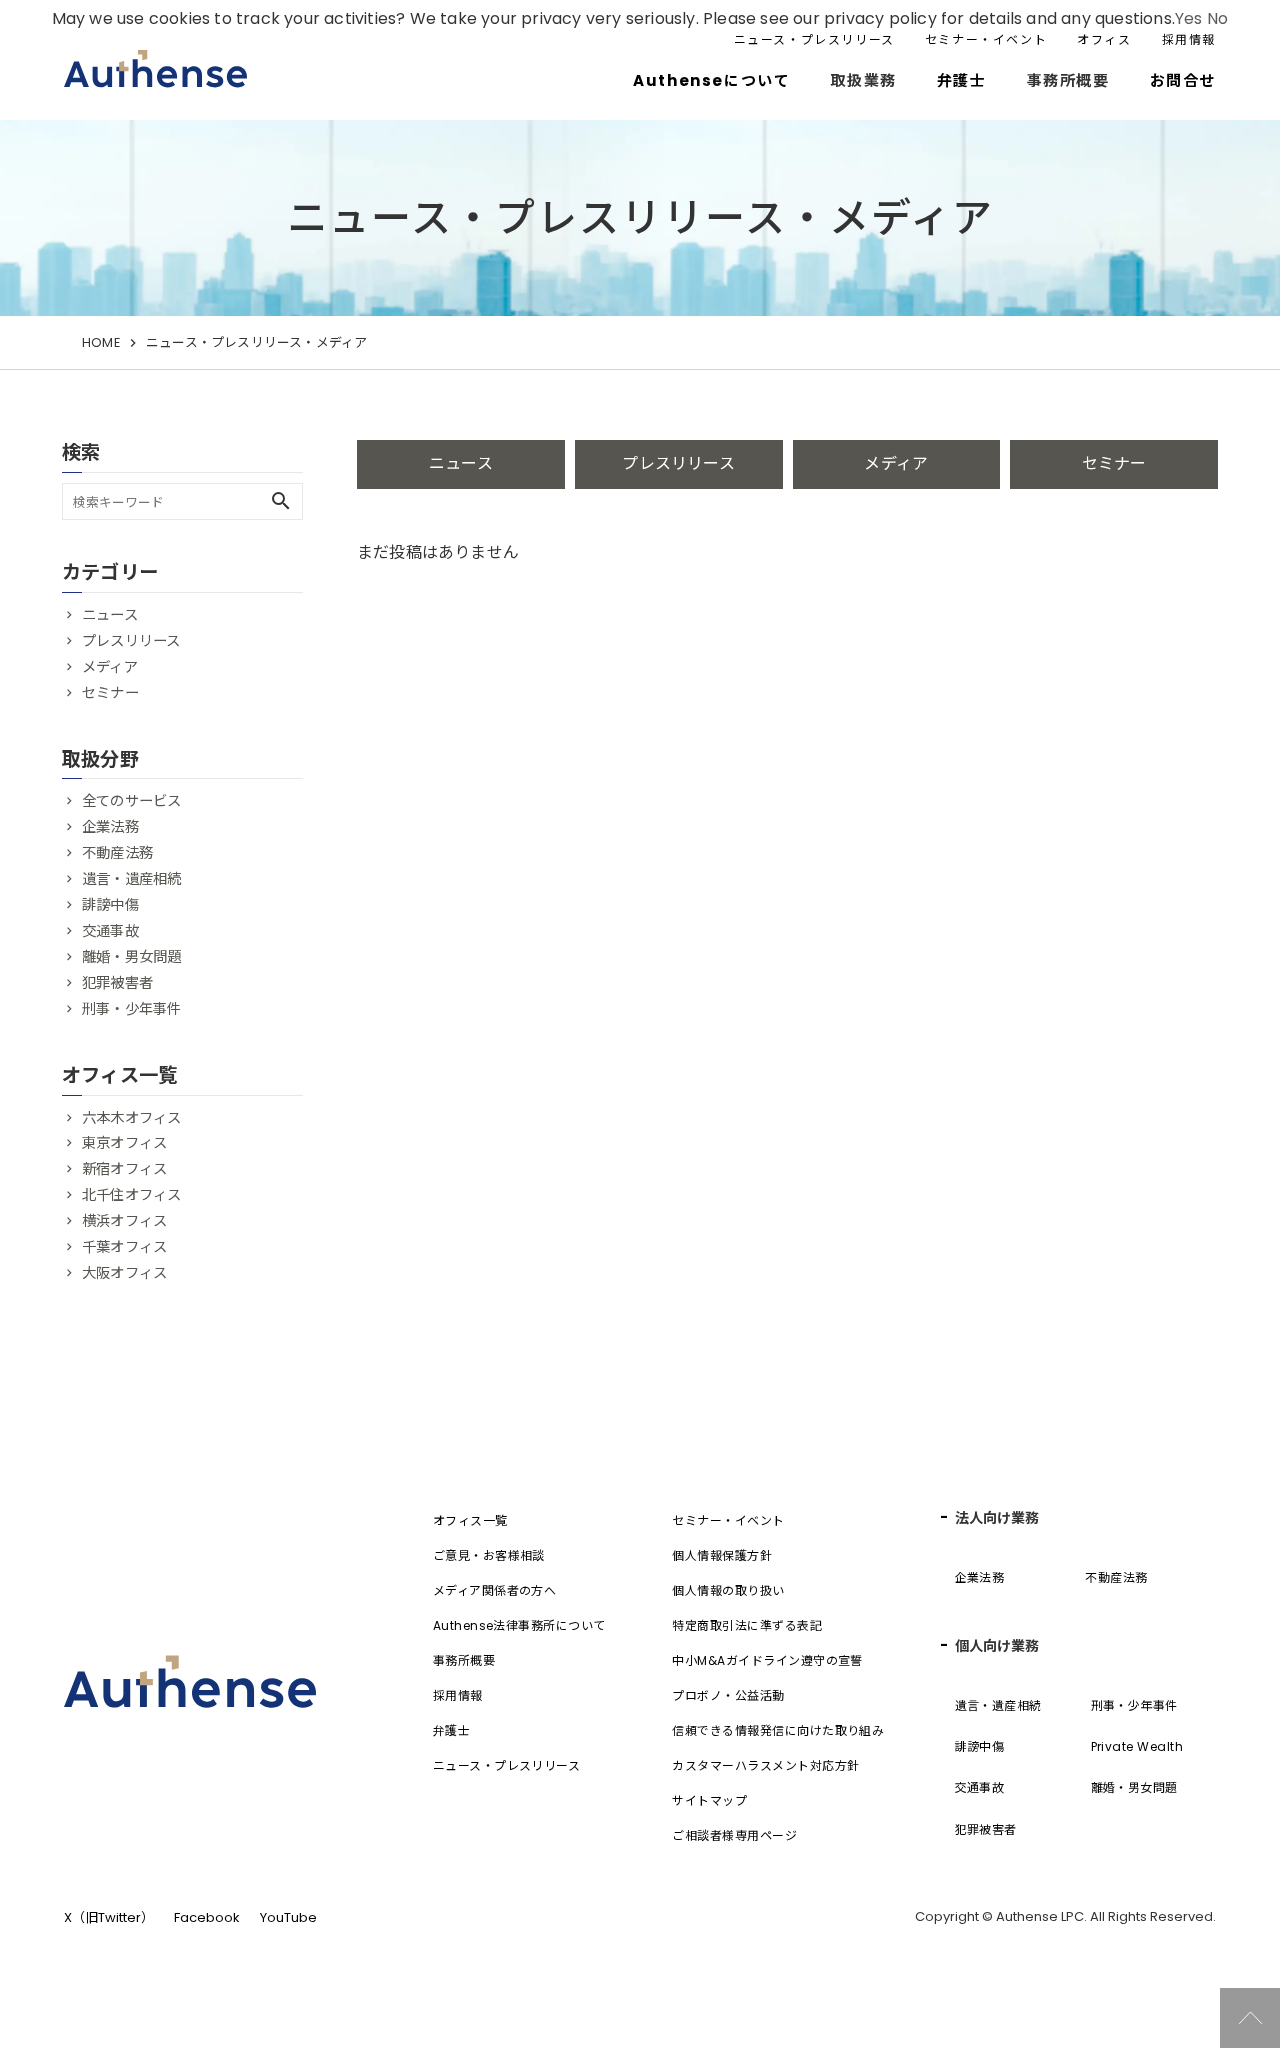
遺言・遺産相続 (131, 879)
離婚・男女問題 (131, 957)
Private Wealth (1137, 1746)
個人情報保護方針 (722, 1555)
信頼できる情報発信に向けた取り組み (778, 1730)
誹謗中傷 (110, 905)
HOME (101, 342)
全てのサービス (131, 801)
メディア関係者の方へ (495, 1590)
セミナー (1114, 463)
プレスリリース (678, 463)
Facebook (207, 1917)
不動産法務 (117, 853)
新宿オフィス (124, 1169)
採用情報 (1189, 39)
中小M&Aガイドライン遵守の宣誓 (767, 1660)
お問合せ (1183, 80)
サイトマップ (709, 1800)
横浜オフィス (124, 1221)
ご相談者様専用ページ (734, 1835)
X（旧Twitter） (109, 1917)
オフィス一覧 (470, 1520)
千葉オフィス (124, 1247)
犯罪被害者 (117, 983)
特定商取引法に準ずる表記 (747, 1625)
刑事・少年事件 (131, 1009)
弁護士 (962, 80)
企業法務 (110, 827)
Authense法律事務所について (519, 1625)
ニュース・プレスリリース (814, 39)
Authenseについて (711, 80)
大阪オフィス (124, 1273)
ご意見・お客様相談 (489, 1555)
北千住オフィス (131, 1195)
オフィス (1104, 39)
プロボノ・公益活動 (728, 1695)
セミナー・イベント (986, 39)
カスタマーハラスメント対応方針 (765, 1765)
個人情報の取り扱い (728, 1590)
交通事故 (110, 931)
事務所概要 (464, 1660)
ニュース (461, 463)
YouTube (288, 1917)
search (281, 501)
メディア (896, 463)
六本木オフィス (131, 1118)
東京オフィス (124, 1143)
